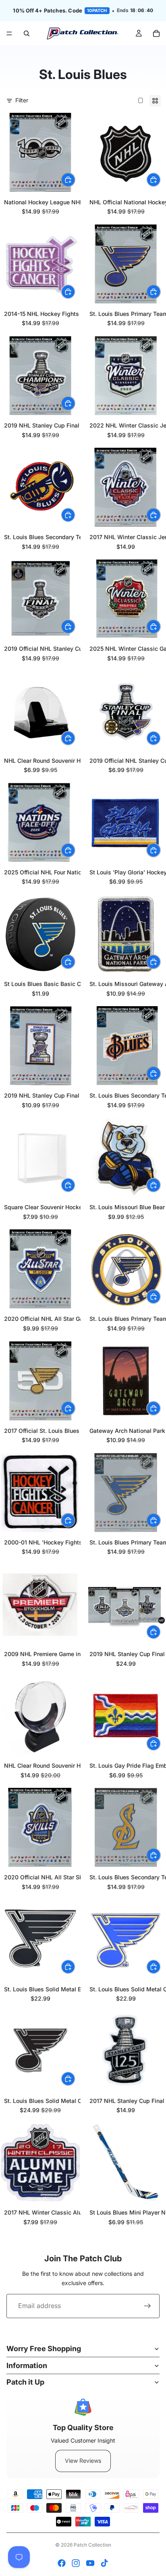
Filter (22, 100)
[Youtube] (90, 2563)
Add (75, 180)
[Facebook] (62, 2563)
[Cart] (156, 33)
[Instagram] (76, 2563)
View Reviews (83, 2461)
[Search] (27, 33)
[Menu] (9, 33)
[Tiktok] (104, 2563)
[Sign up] (147, 2306)
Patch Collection (92, 2545)
